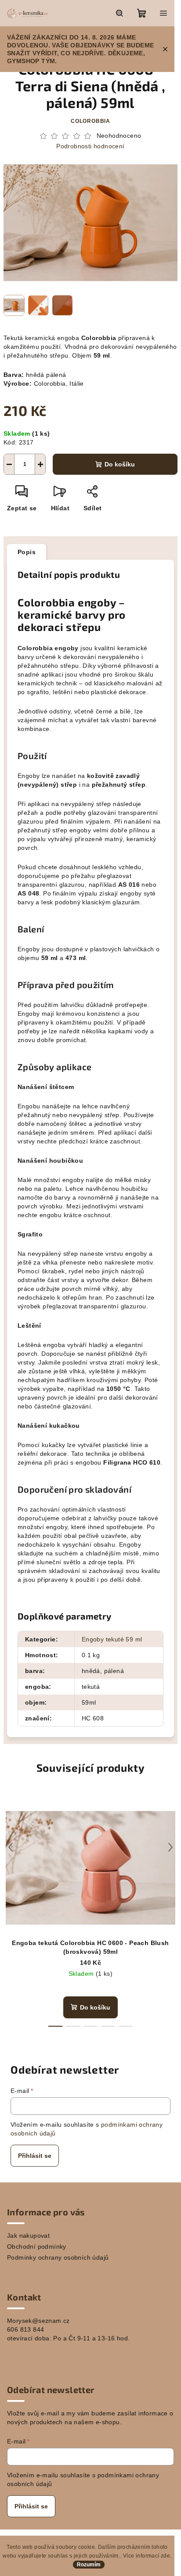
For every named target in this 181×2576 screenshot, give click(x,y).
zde (165, 2556)
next (170, 1847)
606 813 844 (25, 2329)
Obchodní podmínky (37, 2246)
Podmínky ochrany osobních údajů (58, 2257)
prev (11, 1847)
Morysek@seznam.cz (38, 2321)
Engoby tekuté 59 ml (112, 1639)
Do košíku (120, 464)
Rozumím (89, 2565)
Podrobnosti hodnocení (90, 146)
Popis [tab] (27, 552)
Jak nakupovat (28, 2236)
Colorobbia (90, 121)
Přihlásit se (35, 2156)
